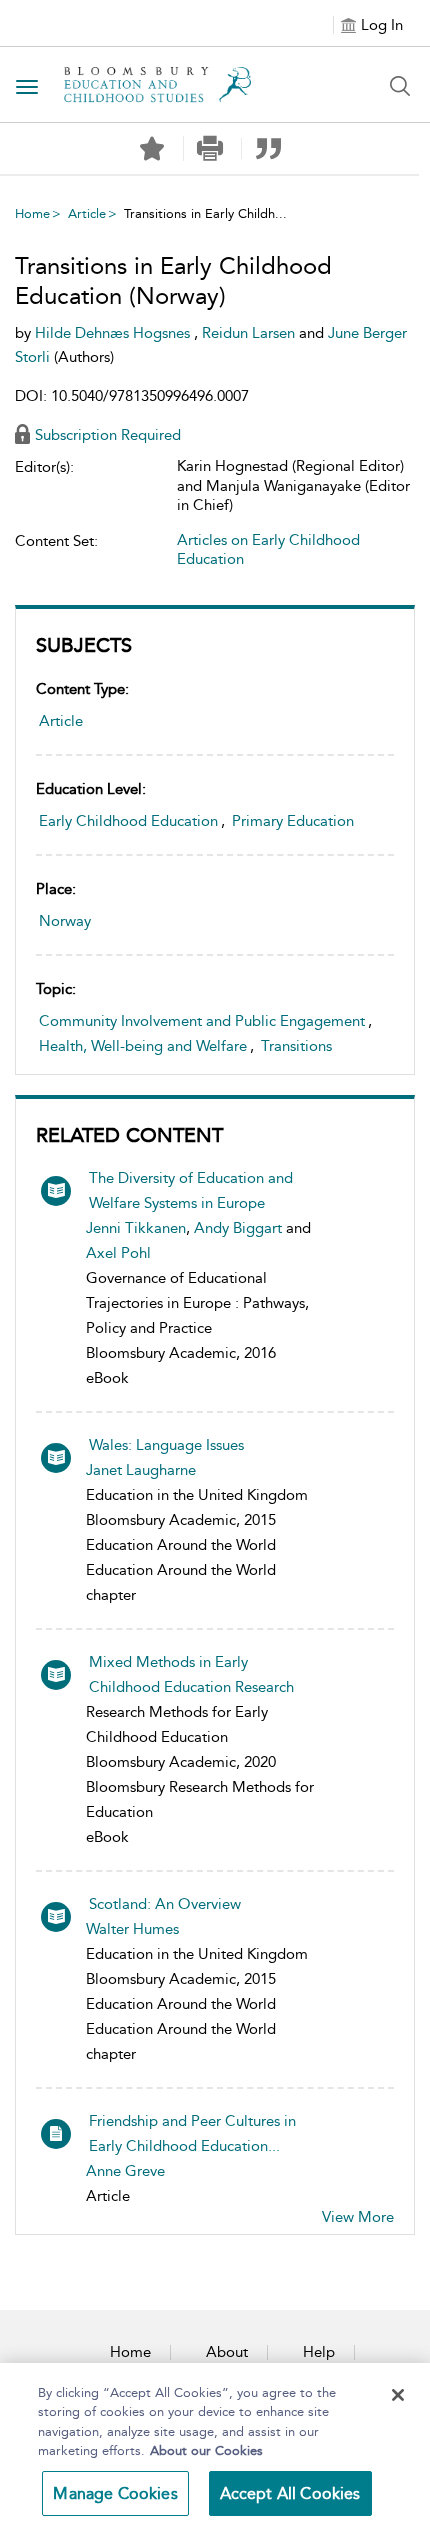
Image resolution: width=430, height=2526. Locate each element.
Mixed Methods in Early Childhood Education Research (191, 1674)
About (227, 2352)
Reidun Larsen (250, 333)
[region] (215, 2444)
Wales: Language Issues (166, 1445)
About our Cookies (206, 2450)
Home (32, 213)
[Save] (152, 149)
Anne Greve (125, 2171)
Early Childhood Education (128, 821)
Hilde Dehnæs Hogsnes (114, 333)
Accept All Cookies (290, 2493)
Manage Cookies (115, 2493)
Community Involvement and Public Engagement (202, 1021)
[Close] (398, 2395)
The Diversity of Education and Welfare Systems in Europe (191, 1190)
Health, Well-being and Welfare (143, 1046)
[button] (210, 148)
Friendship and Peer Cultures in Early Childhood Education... (192, 2133)
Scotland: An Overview (165, 1904)
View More (358, 2217)
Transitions (296, 1046)
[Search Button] (400, 86)
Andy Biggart (238, 1228)
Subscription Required (108, 435)
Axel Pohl (118, 1253)
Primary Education (293, 821)
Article (87, 213)
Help (319, 2352)
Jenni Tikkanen (136, 1228)
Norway (65, 921)
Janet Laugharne (141, 1470)
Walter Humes (132, 1929)
